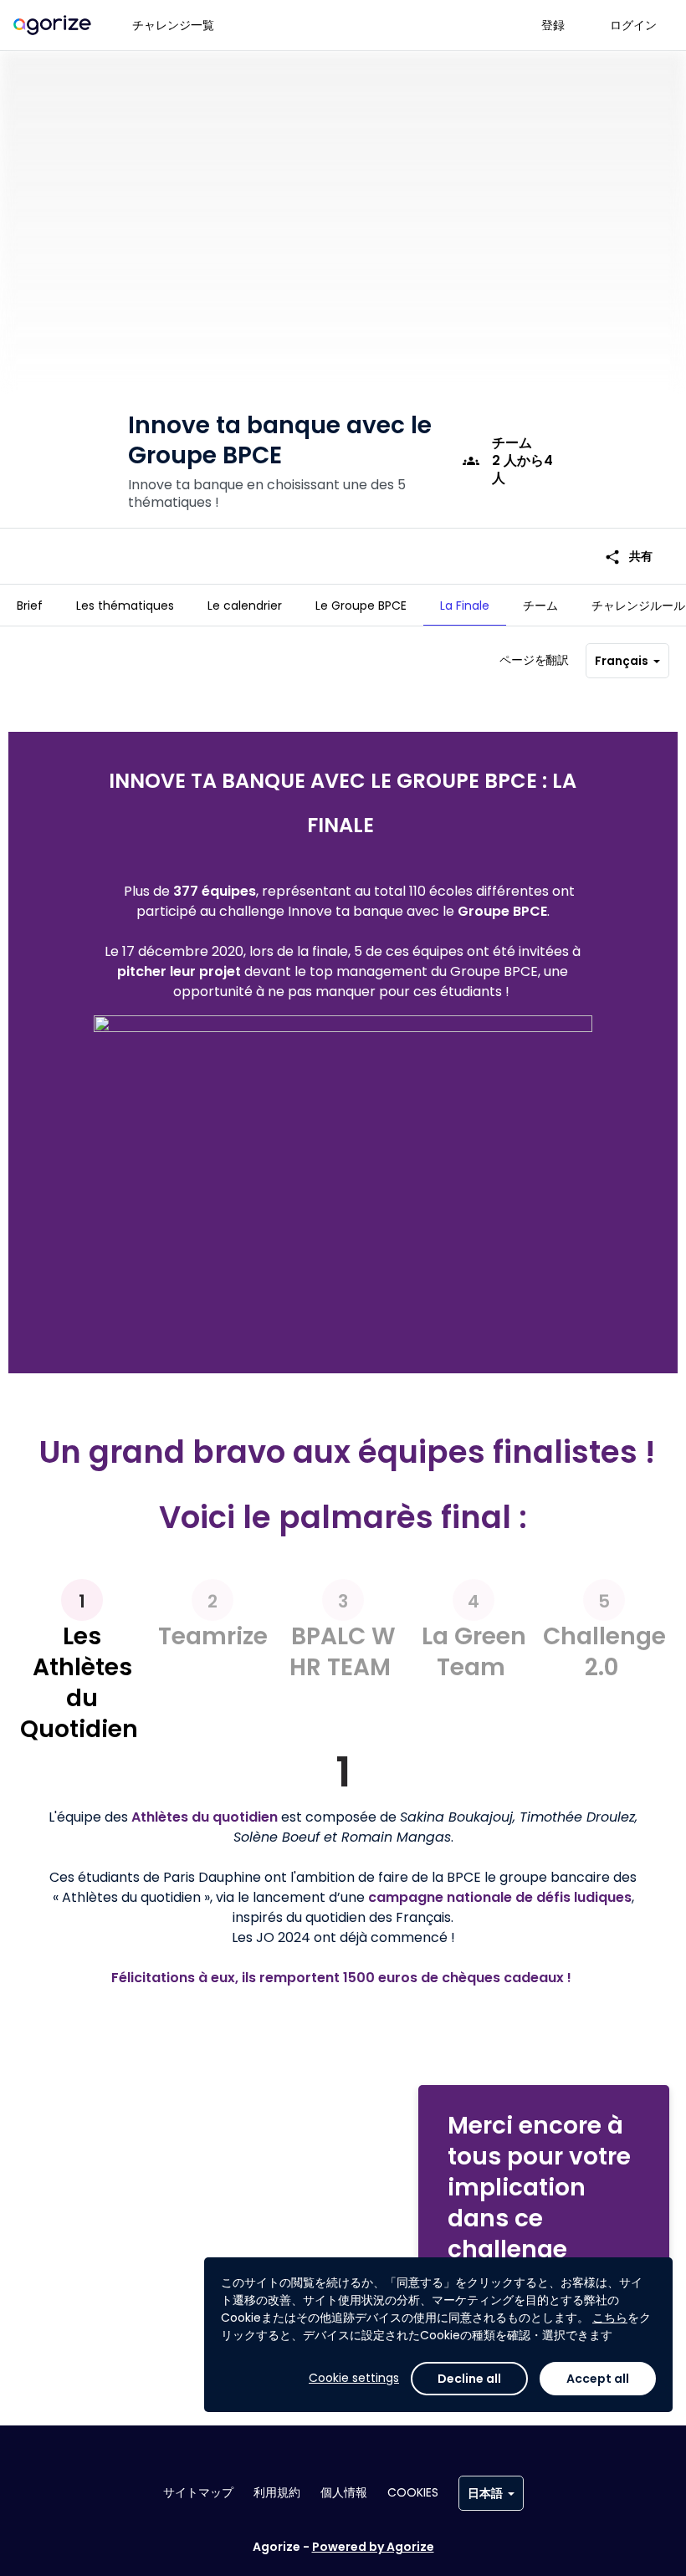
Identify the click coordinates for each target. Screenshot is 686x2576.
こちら (610, 2318)
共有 (628, 557)
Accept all (598, 2379)
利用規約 (277, 2492)
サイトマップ (198, 2492)
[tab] (30, 606)
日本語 (485, 2493)
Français (622, 661)
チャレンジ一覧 (173, 25)
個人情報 (344, 2492)
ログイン (633, 25)
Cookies (413, 2492)
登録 (553, 25)
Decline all (469, 2379)
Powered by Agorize (373, 2547)
